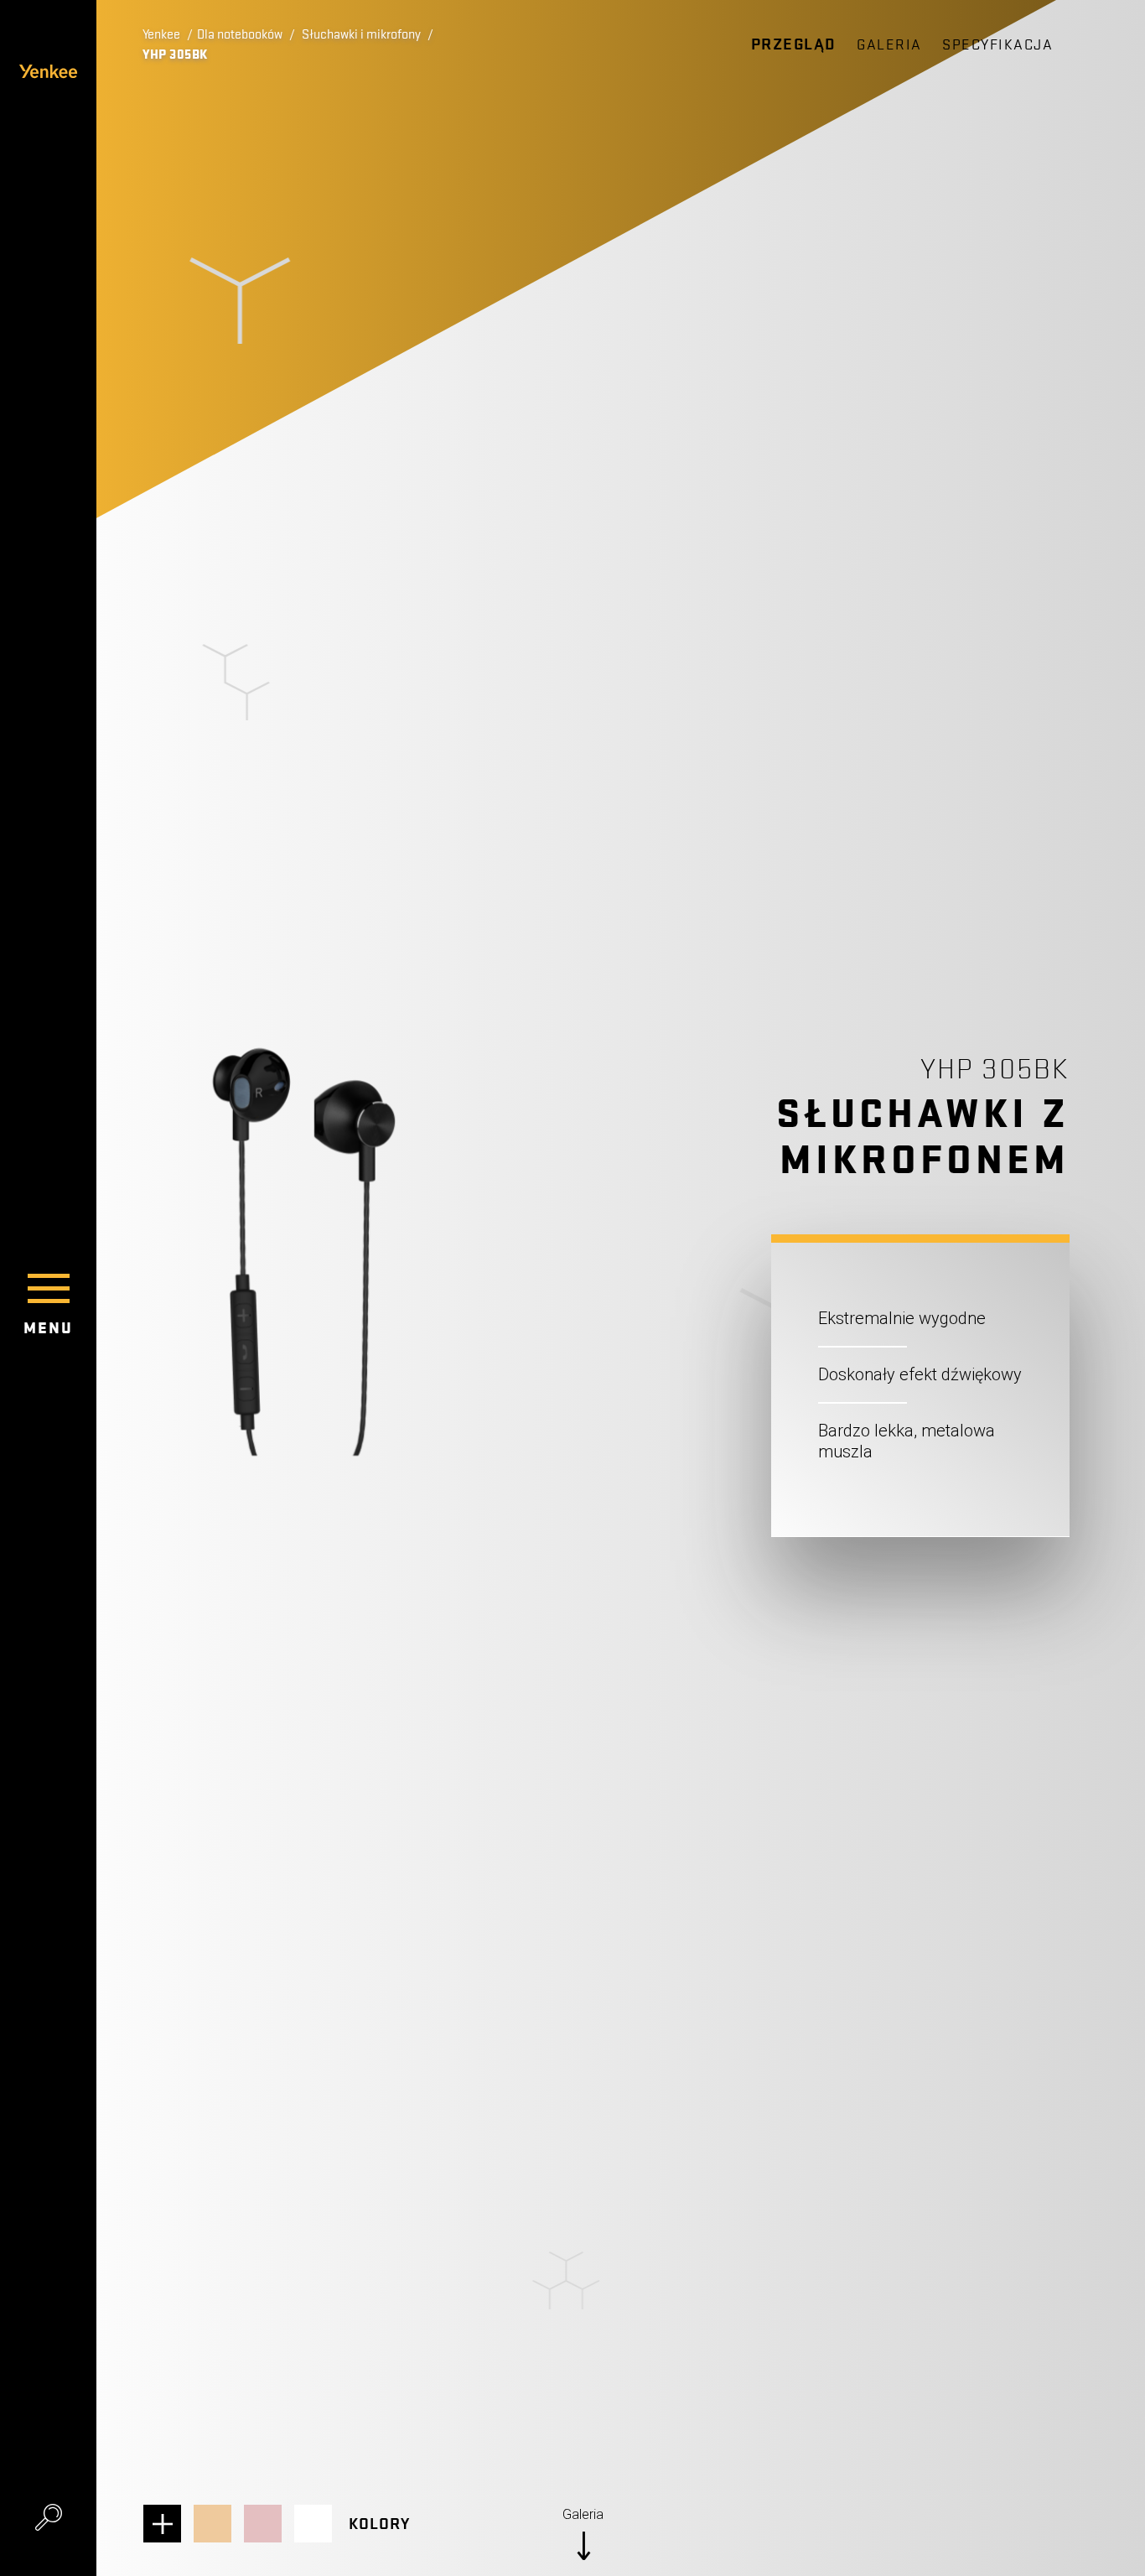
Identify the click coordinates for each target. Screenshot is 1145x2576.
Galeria (889, 45)
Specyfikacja (997, 45)
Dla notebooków (240, 34)
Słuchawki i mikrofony (361, 34)
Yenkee (161, 34)
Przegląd (794, 44)
